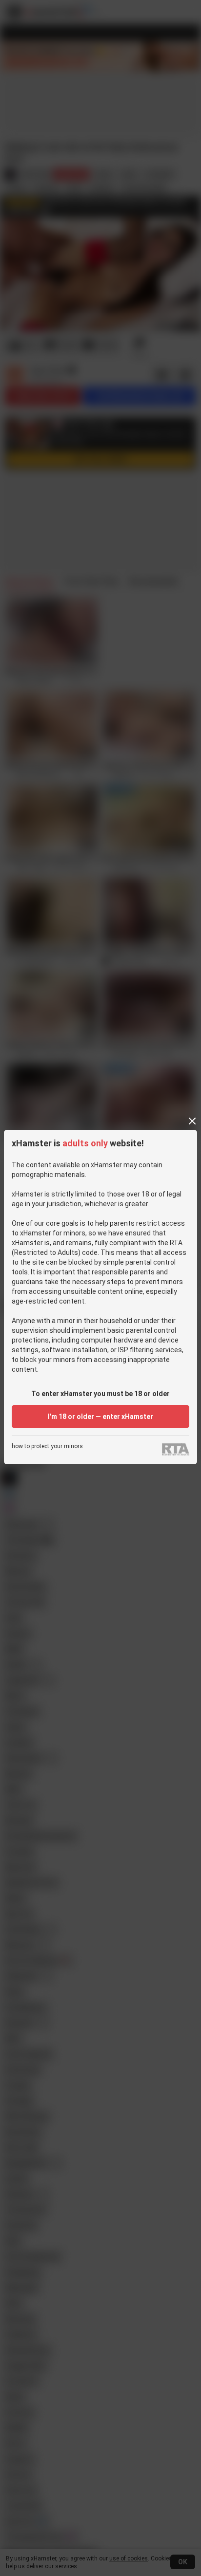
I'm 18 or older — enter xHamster (100, 1417)
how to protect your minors (47, 1446)
